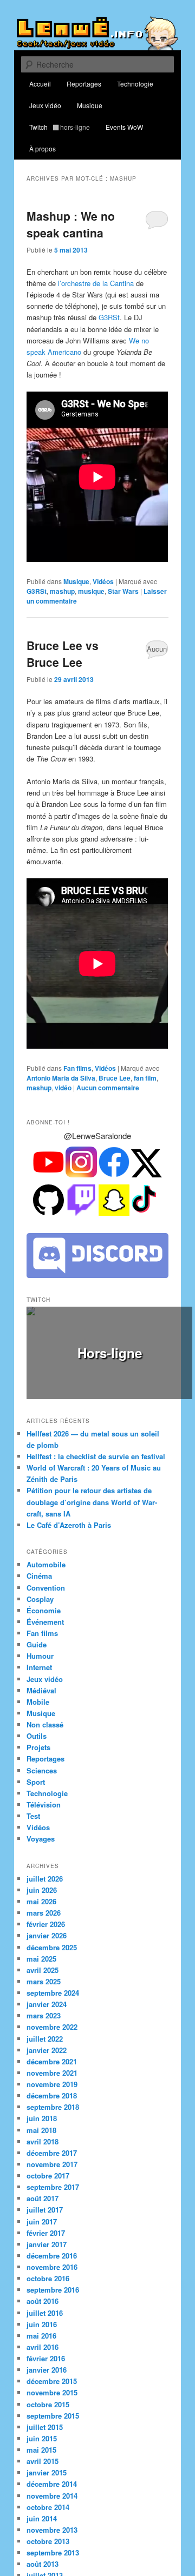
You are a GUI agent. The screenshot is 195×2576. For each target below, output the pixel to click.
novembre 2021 (52, 2059)
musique (91, 591)
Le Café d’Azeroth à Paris (69, 1511)
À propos (43, 148)
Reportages (84, 84)
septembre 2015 (53, 2402)
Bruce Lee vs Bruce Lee (63, 654)
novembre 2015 (52, 2379)
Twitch (60, 127)
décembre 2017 (52, 2139)
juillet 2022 (45, 2025)
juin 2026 (42, 1876)
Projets (38, 1734)
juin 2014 (42, 2505)
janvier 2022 (47, 2037)
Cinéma (39, 1563)
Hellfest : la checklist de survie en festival (96, 1443)
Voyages (41, 1826)
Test (33, 1802)
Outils (37, 1722)
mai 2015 (41, 2436)
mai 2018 (41, 2117)
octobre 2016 (48, 2265)
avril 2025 (43, 1956)
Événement (45, 1608)
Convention (46, 1574)
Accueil (40, 84)
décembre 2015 (52, 2368)
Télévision (44, 1791)
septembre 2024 (53, 1979)
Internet (39, 1654)
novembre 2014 (52, 2482)
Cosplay (40, 1585)
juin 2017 (42, 2208)
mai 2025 (41, 1945)
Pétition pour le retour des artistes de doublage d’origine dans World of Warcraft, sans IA (92, 1489)
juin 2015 (42, 2425)
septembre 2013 (53, 2539)
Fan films (77, 1068)
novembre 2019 (52, 2071)
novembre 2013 (52, 2516)
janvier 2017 (47, 2231)
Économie (44, 1597)
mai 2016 (41, 2322)
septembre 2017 (53, 2173)
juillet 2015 (45, 2413)
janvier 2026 (47, 1922)
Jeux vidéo (45, 105)
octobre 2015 (48, 2391)
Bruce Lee (115, 1078)
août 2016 (43, 2288)
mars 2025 (44, 1968)
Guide (37, 1631)
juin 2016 (42, 2311)
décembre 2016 (52, 2242)
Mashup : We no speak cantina (71, 224)
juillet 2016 (45, 2299)
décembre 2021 (52, 2048)
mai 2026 (41, 1888)
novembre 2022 (52, 2014)
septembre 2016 (53, 2277)
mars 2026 (44, 1899)
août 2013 (43, 2551)
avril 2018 (43, 2128)
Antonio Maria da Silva (61, 1078)
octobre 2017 (48, 2162)
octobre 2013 (48, 2528)
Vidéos (103, 581)
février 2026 (46, 1911)
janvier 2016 (47, 2356)
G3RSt (109, 317)
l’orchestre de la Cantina (96, 283)
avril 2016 (43, 2333)
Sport (36, 1768)
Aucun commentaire (157, 651)
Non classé (45, 1711)
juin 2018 (42, 2105)
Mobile (38, 1688)
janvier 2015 (47, 2459)
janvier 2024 (47, 1991)
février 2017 (46, 2219)
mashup (62, 591)
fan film (145, 1078)
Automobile (46, 1551)
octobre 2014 (48, 2494)
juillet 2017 (45, 2197)
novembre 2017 (52, 2151)
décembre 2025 (52, 1934)
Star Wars (123, 591)
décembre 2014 (52, 2471)
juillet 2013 (45, 2562)
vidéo (63, 1088)
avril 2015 (43, 2448)
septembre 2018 (53, 2094)
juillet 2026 (45, 1865)
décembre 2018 (52, 2082)
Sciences (42, 1757)
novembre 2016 (52, 2253)
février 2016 (46, 2345)
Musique (90, 105)
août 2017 (43, 2185)
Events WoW (124, 127)
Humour (40, 1643)
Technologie (135, 84)
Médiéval (41, 1677)
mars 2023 (44, 2002)
